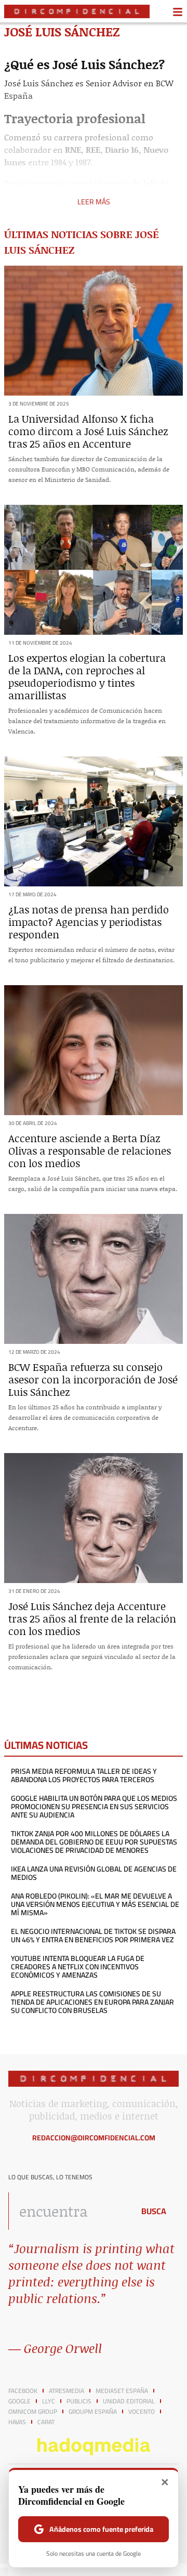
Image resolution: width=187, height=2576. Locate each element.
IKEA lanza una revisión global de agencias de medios (94, 1873)
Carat (46, 2422)
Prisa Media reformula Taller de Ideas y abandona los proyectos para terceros (84, 1775)
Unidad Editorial (129, 2401)
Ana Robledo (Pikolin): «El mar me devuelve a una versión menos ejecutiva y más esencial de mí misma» (95, 1904)
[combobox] (69, 2211)
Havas (17, 2422)
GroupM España (93, 2412)
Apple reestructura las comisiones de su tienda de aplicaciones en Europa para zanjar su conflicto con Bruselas (92, 2002)
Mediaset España (122, 2391)
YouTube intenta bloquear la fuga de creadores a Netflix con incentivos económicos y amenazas (78, 1967)
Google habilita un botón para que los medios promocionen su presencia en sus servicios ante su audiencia (94, 1807)
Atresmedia (66, 2391)
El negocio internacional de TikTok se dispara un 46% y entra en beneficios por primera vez (93, 1936)
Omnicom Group (33, 2412)
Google (19, 2401)
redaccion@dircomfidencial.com (94, 2138)
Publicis (79, 2401)
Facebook (23, 2391)
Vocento (142, 2412)
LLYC (49, 2401)
